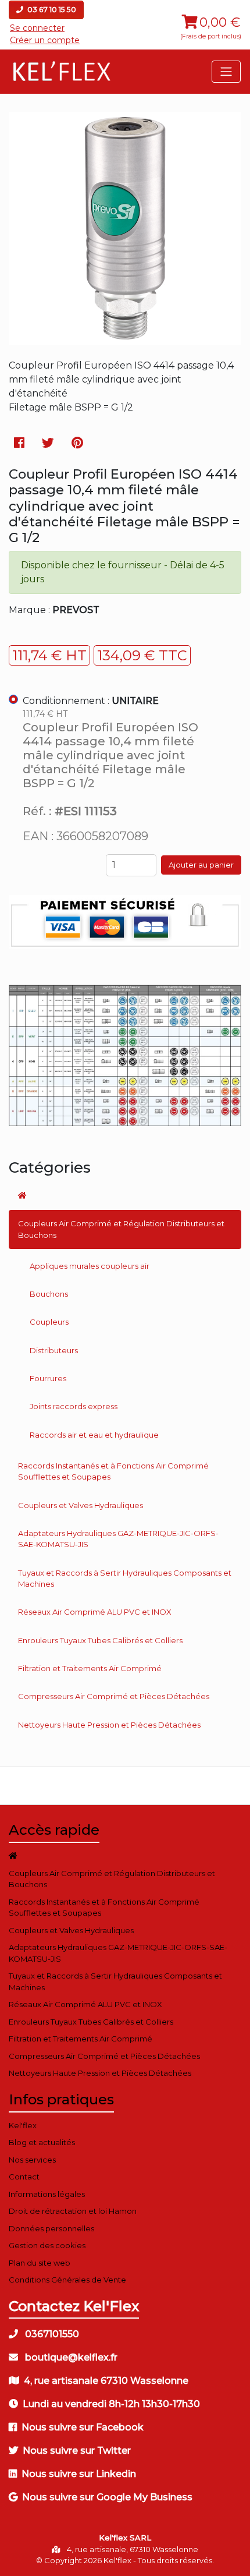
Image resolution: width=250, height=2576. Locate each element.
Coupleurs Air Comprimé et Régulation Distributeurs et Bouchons (121, 1229)
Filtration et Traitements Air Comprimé (90, 1668)
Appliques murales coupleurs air (90, 1266)
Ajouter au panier (201, 865)
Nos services (32, 2160)
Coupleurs (49, 1322)
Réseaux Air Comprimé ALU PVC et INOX (95, 1612)
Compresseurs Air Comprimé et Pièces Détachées (114, 1696)
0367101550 (51, 2334)
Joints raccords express (74, 1406)
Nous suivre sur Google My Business (107, 2497)
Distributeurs (54, 1350)
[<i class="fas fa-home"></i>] (125, 1195)
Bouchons (49, 1294)
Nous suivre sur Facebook (83, 2427)
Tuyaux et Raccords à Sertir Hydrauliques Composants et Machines (125, 1579)
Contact (24, 2177)
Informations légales (47, 2194)
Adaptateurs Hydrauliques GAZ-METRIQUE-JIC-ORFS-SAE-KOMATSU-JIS (118, 1539)
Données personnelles (51, 2228)
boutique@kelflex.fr (70, 2357)
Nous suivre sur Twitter (77, 2451)
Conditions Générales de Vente (67, 2280)
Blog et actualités (42, 2142)
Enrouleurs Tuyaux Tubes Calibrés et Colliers (100, 1640)
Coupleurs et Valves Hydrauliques (81, 1505)
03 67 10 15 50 (51, 10)
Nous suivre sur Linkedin (79, 2474)
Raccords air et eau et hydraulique (94, 1435)
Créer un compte (45, 40)
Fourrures (48, 1378)
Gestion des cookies (47, 2245)
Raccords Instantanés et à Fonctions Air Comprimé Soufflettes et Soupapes (113, 1471)
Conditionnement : (91, 701)
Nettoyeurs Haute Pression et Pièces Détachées (109, 1725)
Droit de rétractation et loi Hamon (73, 2211)
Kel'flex (23, 2125)
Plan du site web (40, 2263)
